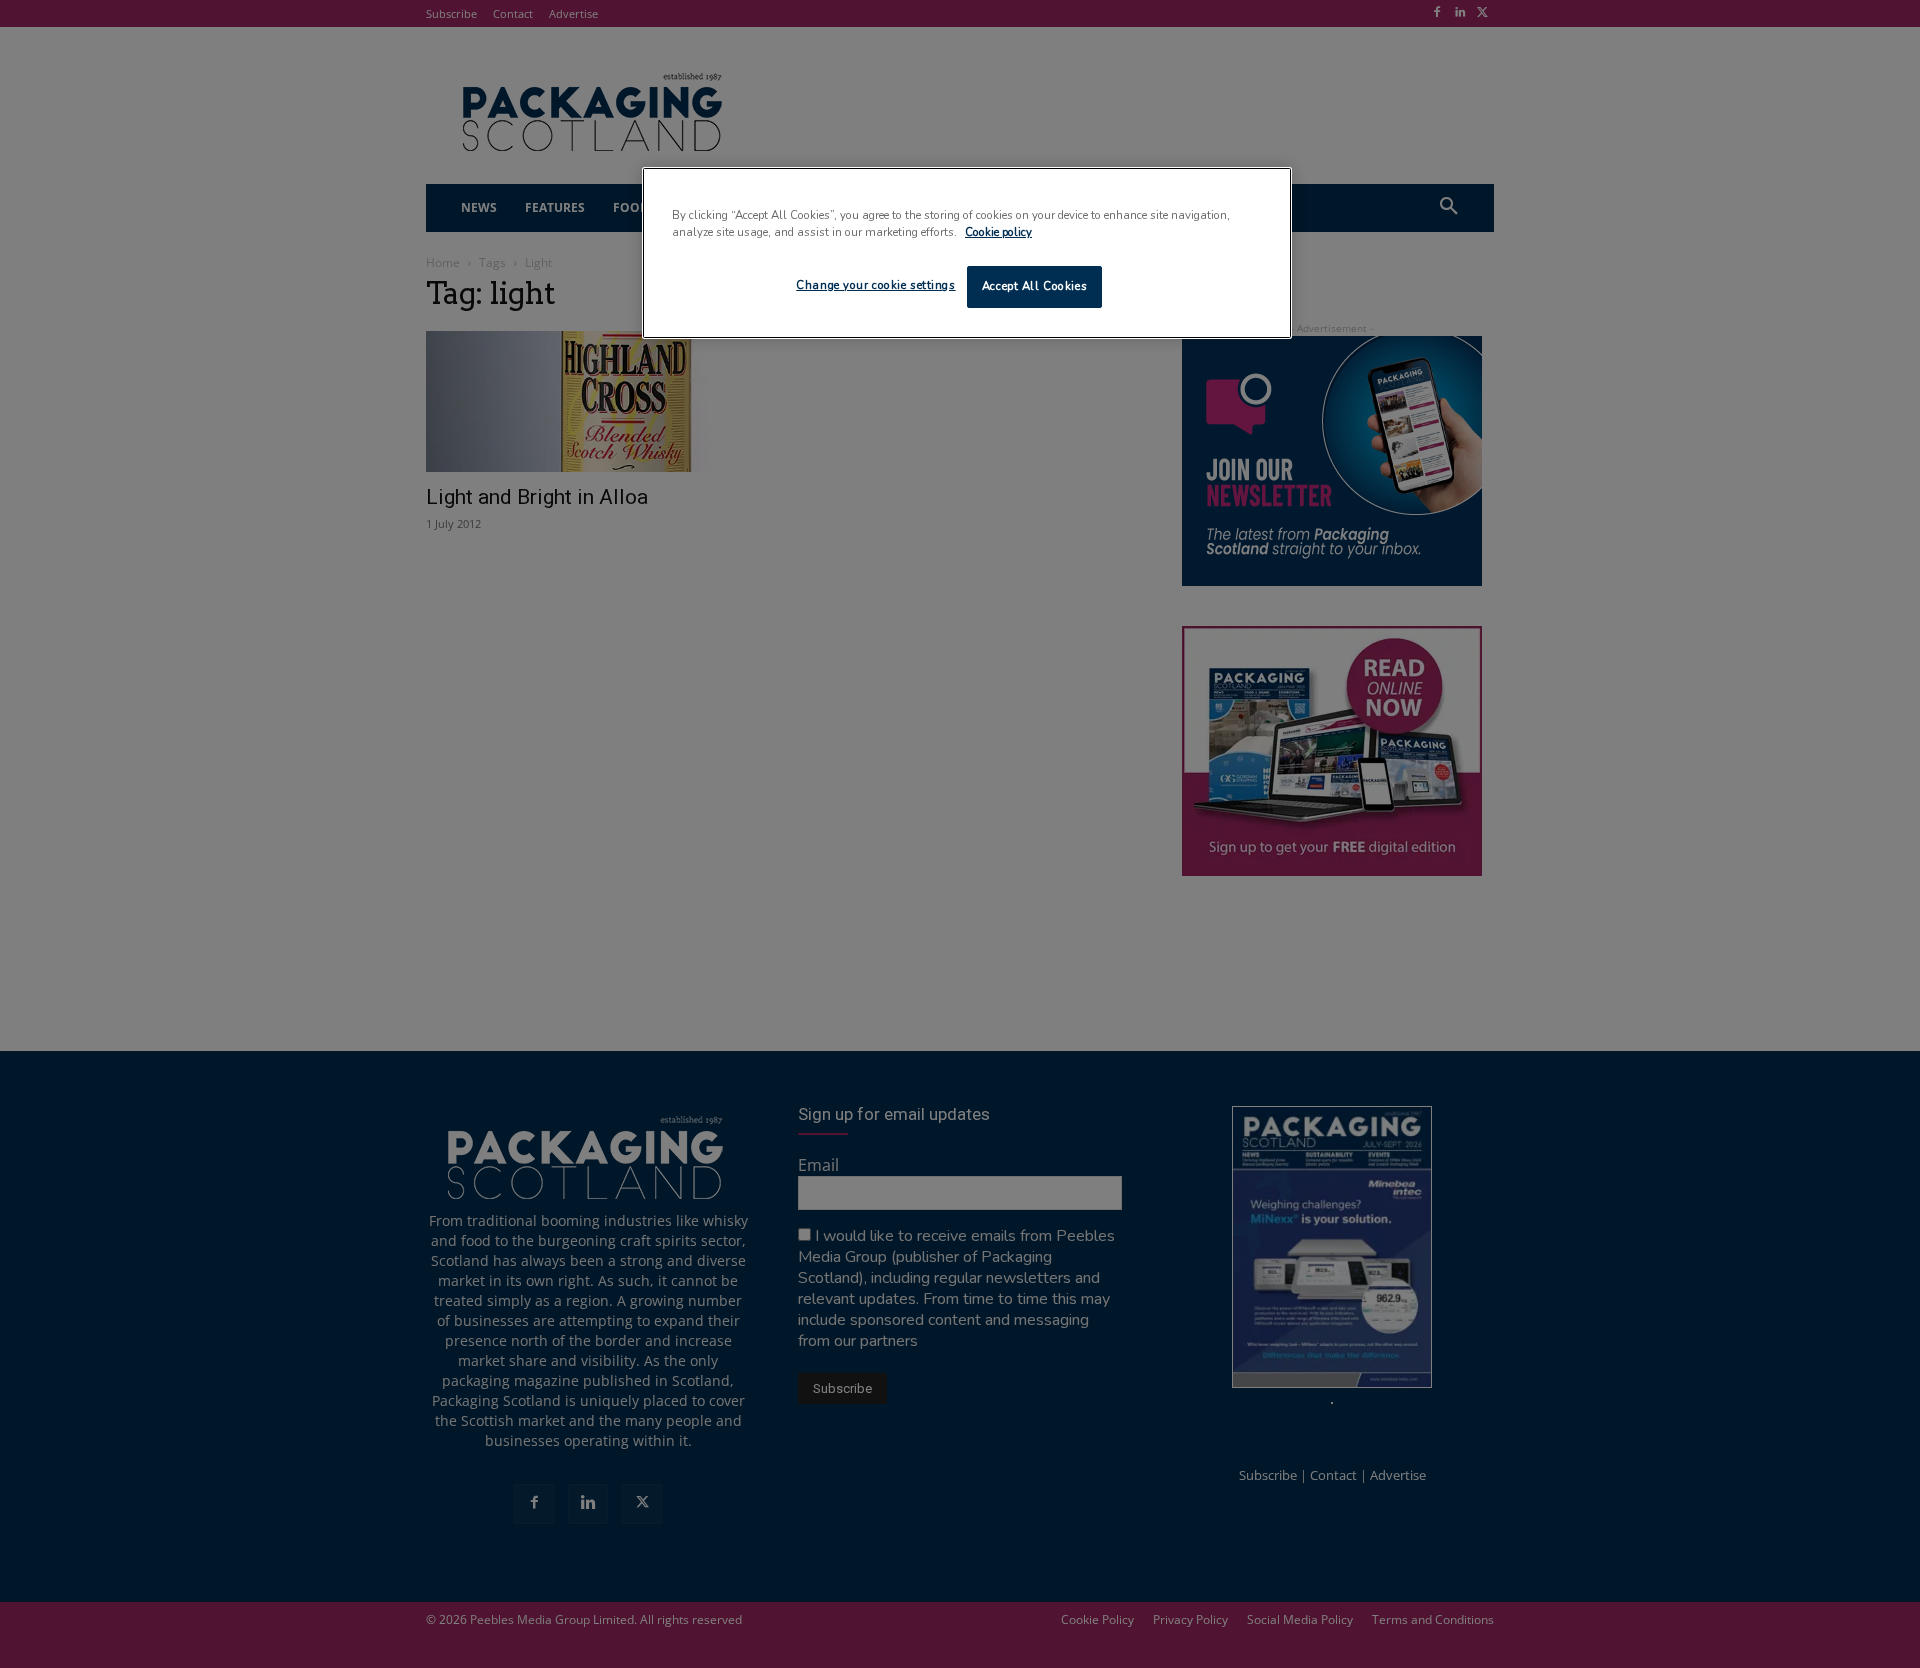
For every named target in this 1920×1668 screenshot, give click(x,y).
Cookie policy (998, 232)
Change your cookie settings (875, 285)
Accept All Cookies (1034, 286)
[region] (967, 253)
